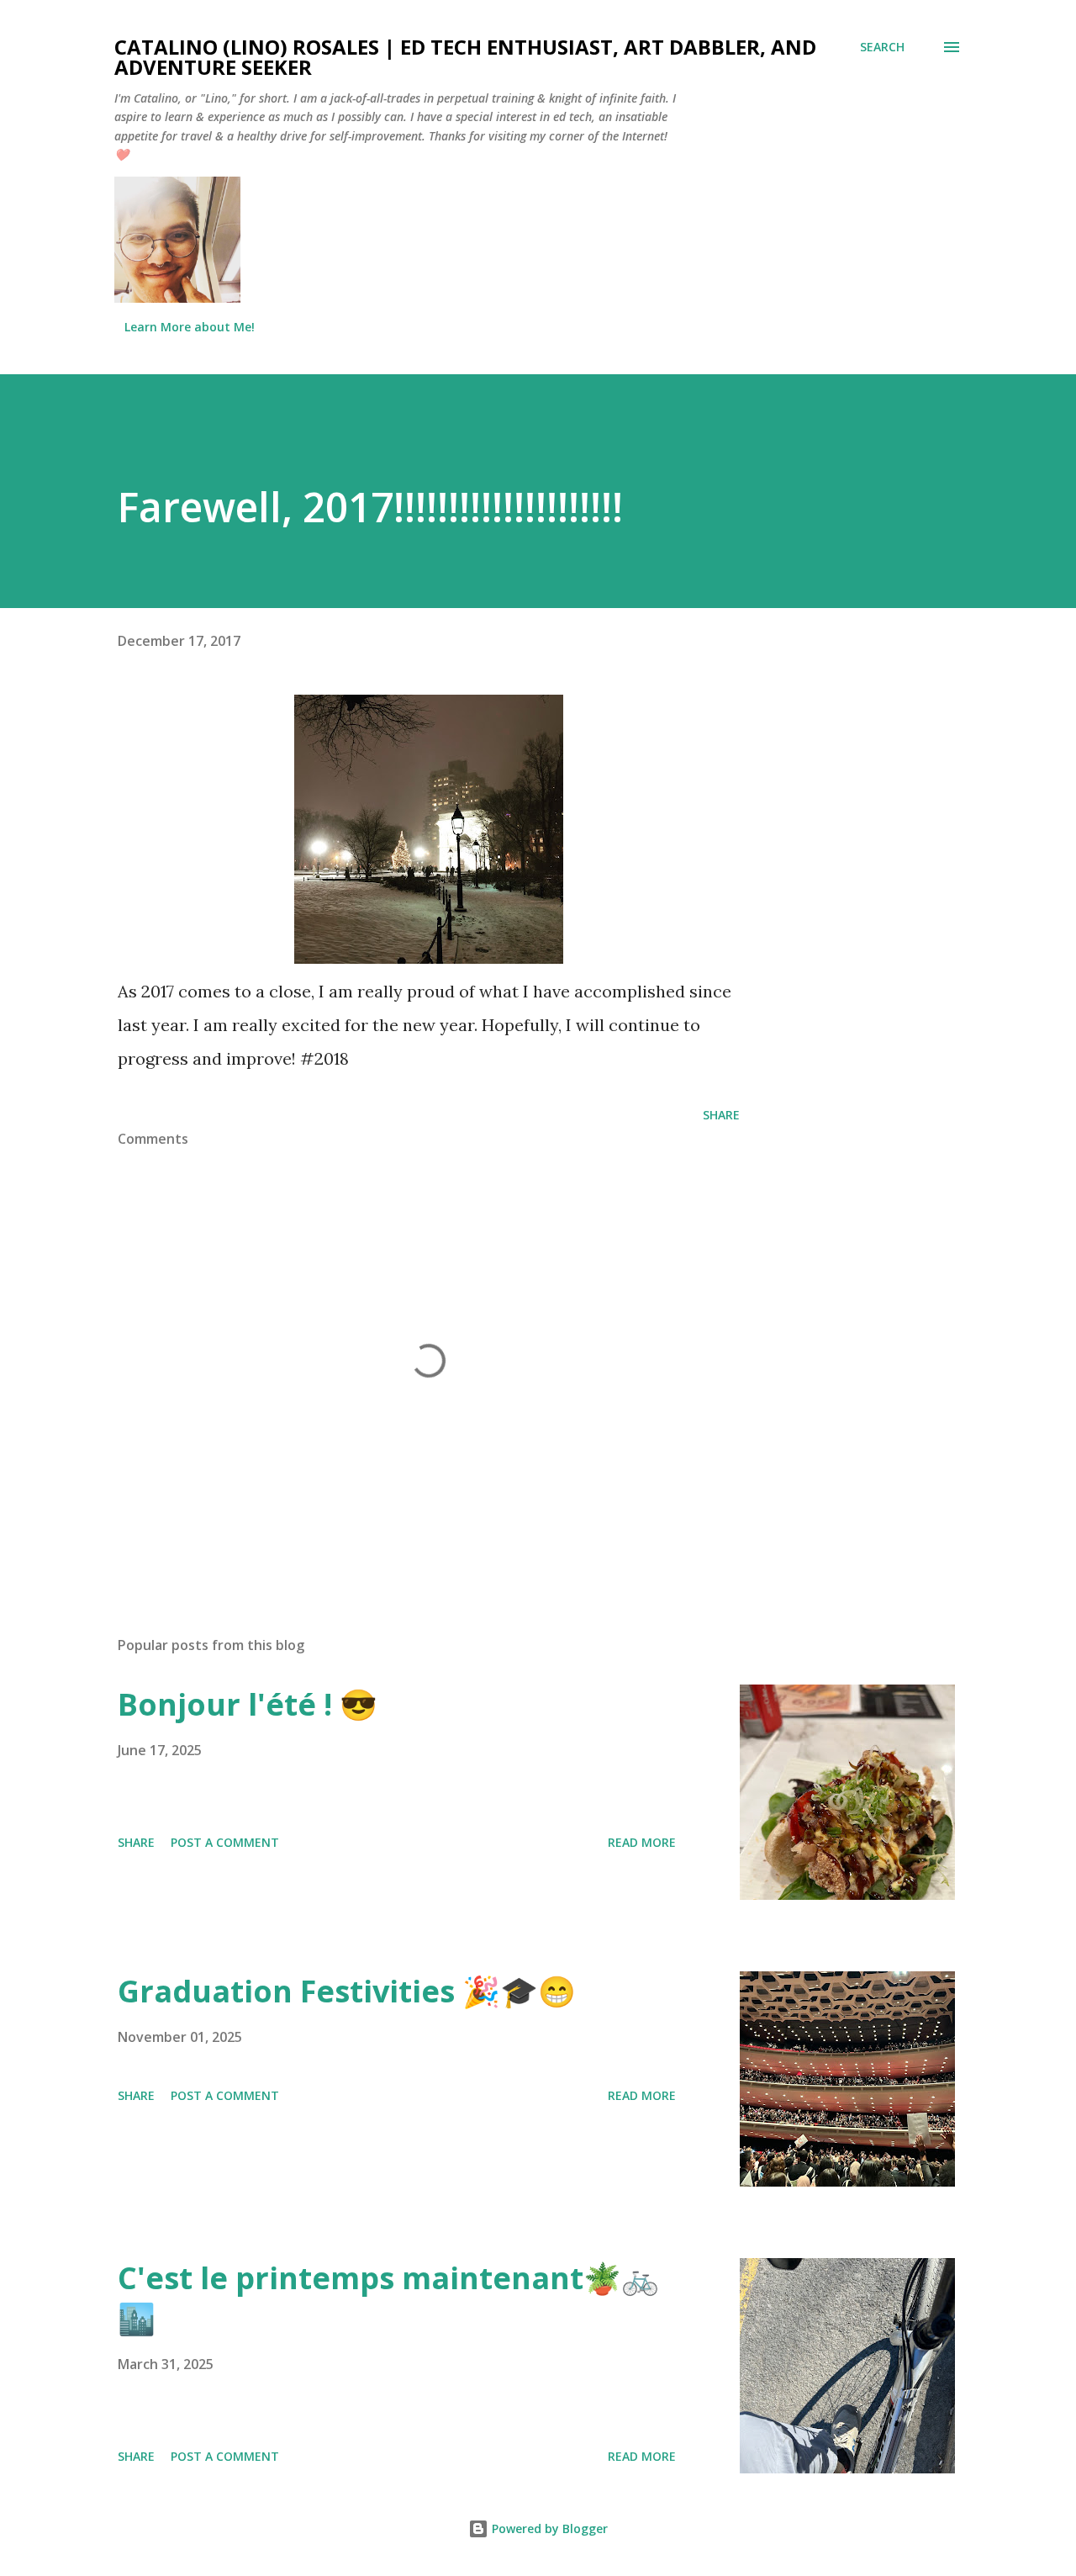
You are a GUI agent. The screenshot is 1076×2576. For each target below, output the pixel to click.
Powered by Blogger (548, 2528)
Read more (642, 1842)
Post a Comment (225, 1842)
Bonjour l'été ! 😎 (248, 1704)
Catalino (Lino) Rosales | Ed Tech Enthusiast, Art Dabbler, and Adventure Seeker (465, 57)
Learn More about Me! (190, 327)
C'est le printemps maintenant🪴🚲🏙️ (388, 2298)
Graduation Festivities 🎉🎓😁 (347, 1991)
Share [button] (721, 1115)
